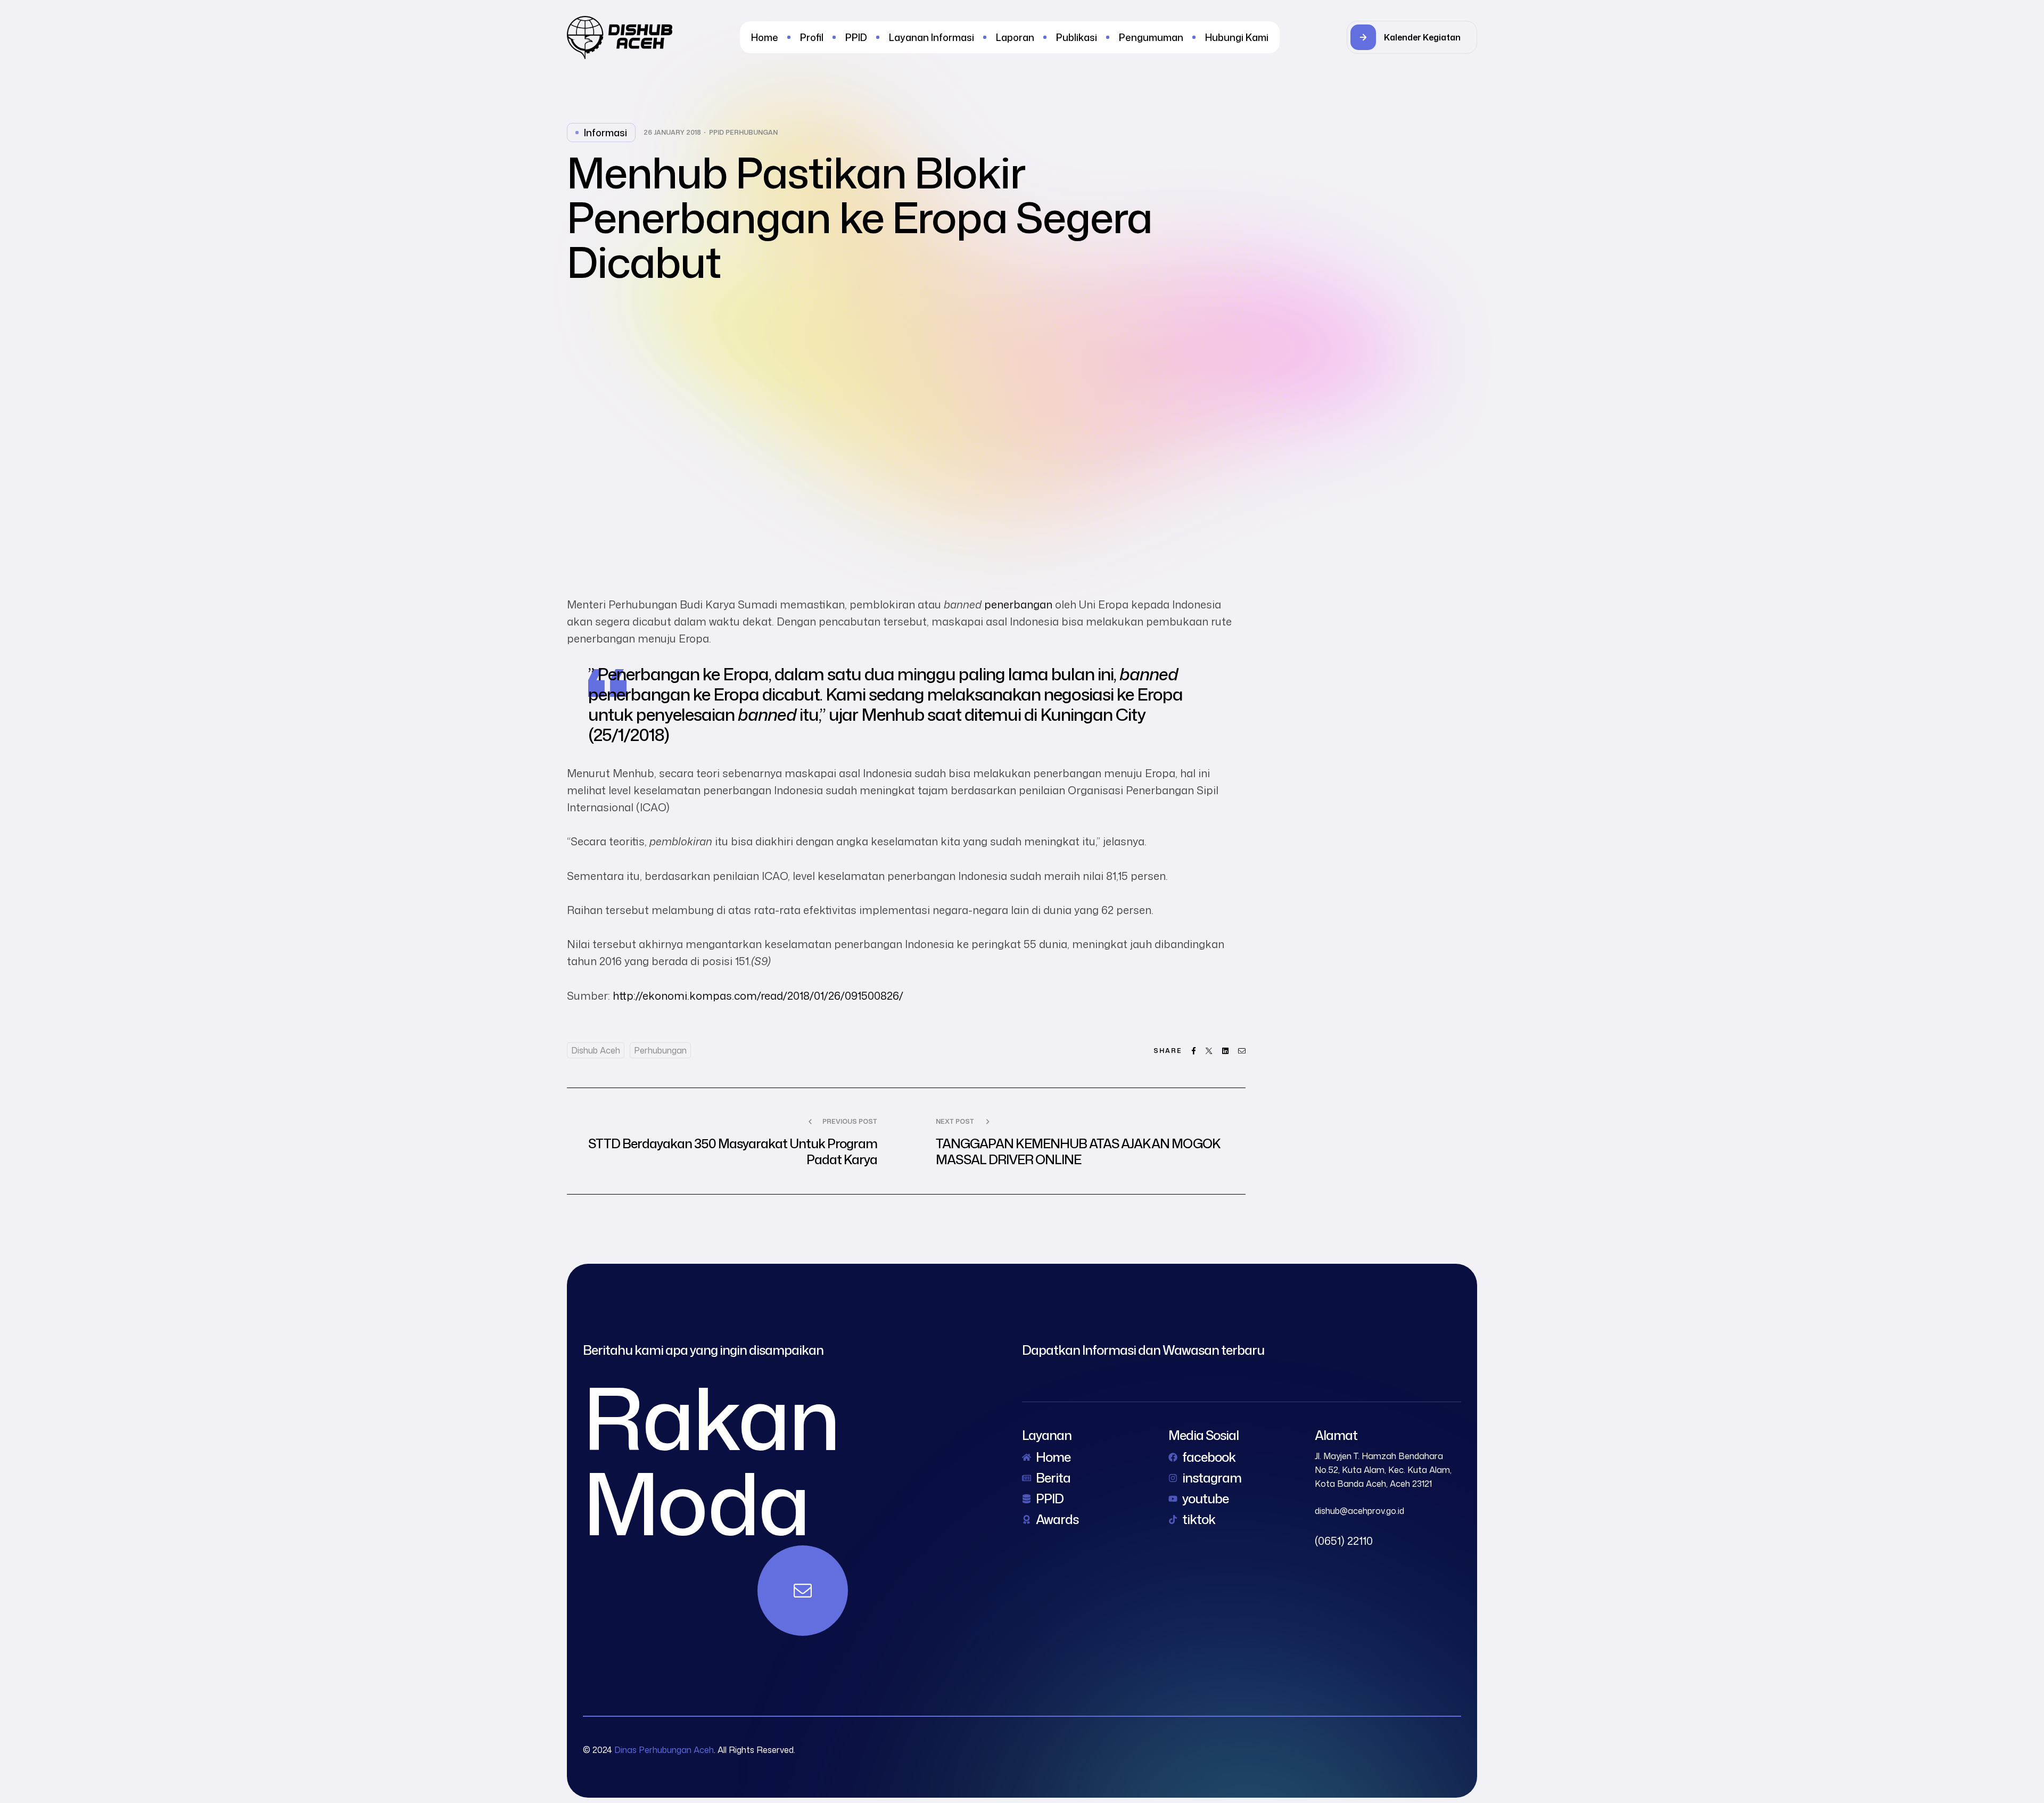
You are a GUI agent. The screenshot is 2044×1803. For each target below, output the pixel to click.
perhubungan (660, 1050)
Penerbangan (648, 674)
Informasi (605, 133)
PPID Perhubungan (743, 133)
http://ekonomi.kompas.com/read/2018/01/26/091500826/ (758, 995)
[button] (1412, 37)
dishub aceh (596, 1050)
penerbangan (1018, 604)
